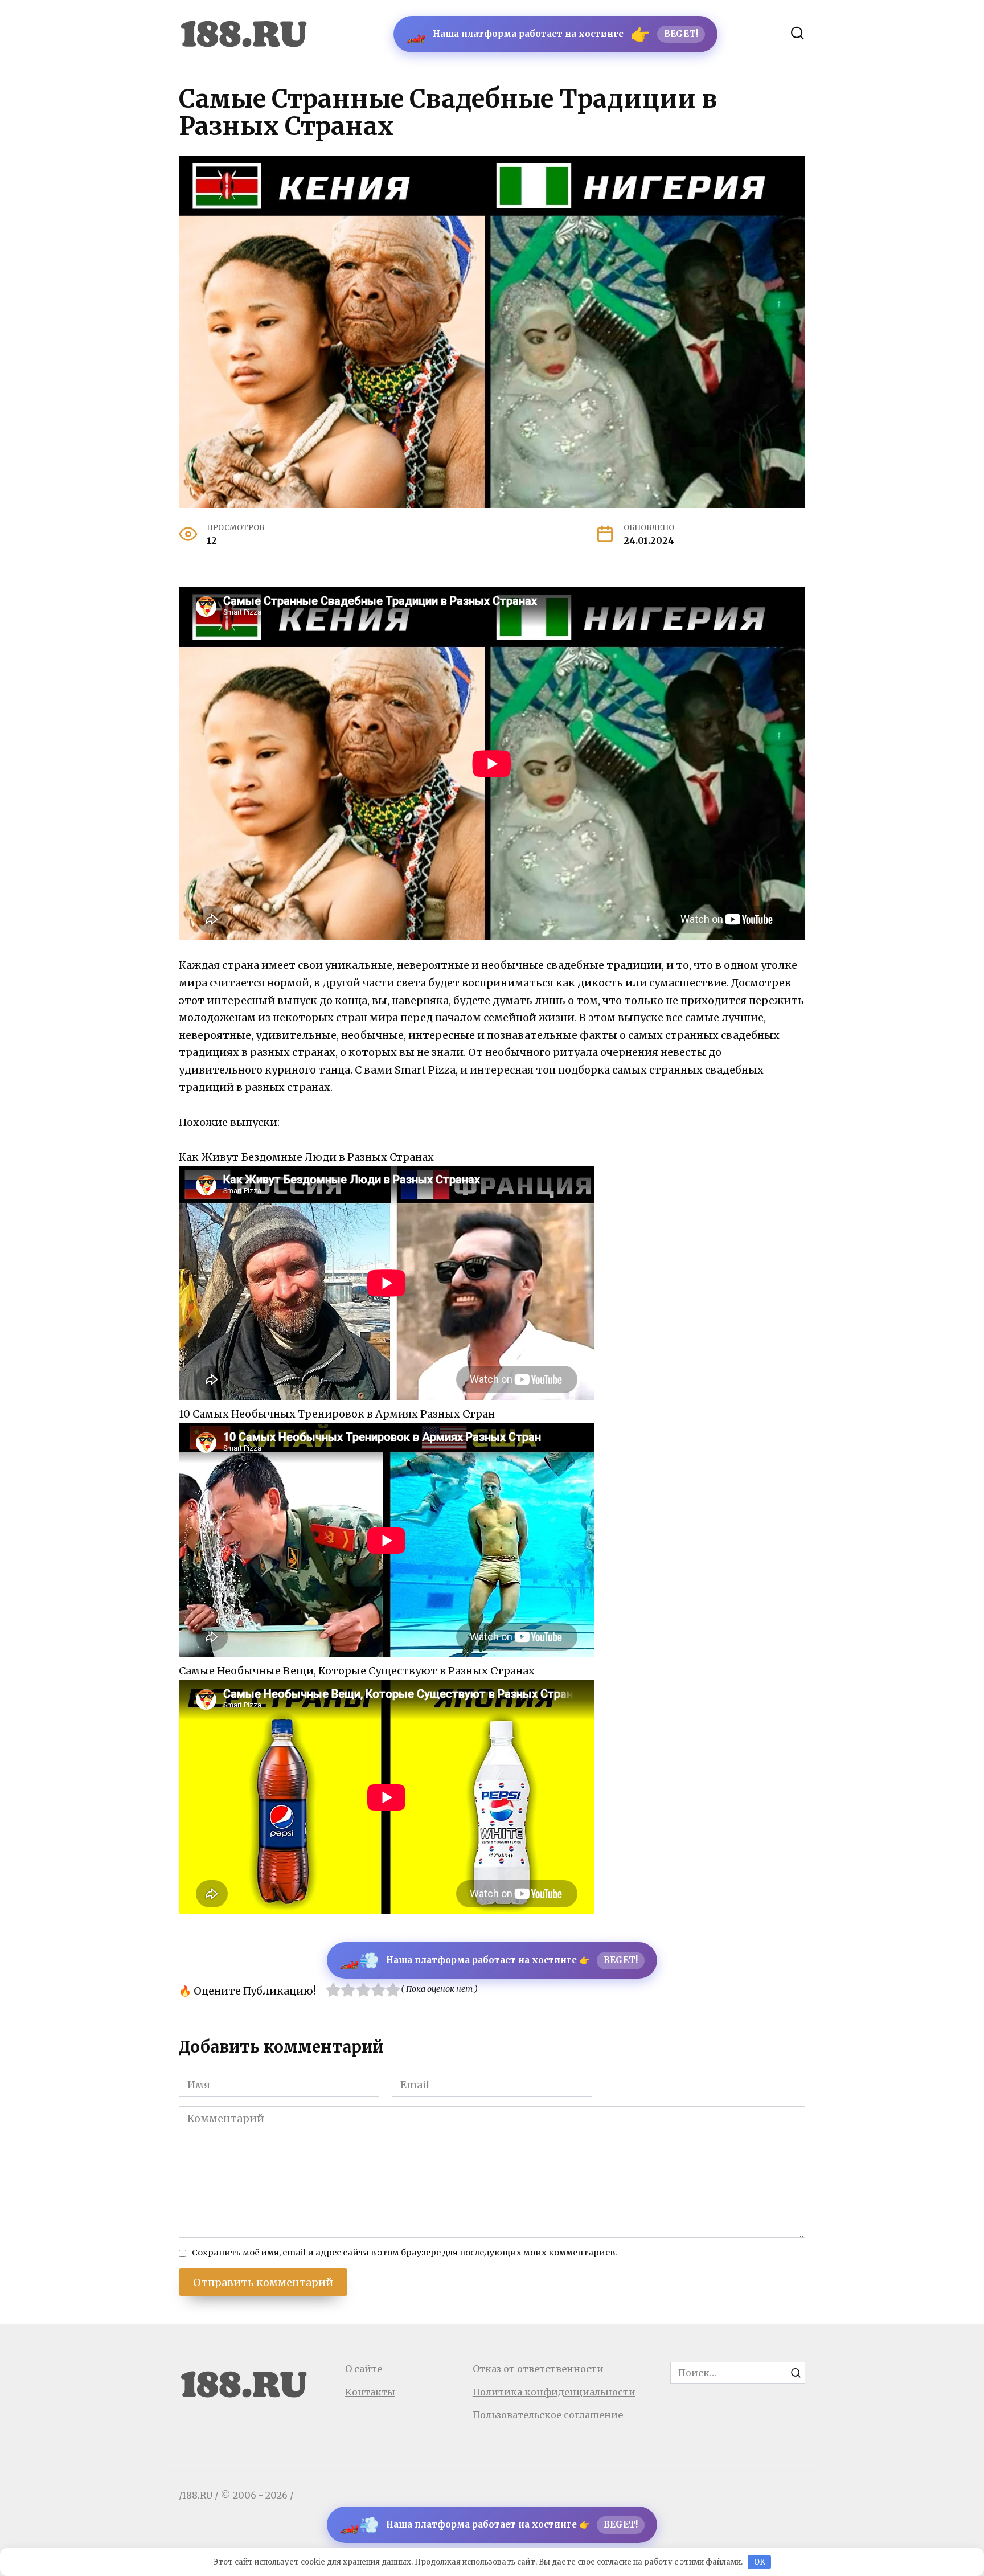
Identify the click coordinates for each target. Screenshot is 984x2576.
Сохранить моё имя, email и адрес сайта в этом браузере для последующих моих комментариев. (405, 2253)
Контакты (370, 2392)
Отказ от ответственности (538, 2369)
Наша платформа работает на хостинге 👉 (489, 1960)
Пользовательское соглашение (548, 2415)
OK (760, 2562)
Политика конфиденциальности (554, 2392)
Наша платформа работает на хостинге (552, 34)
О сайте (364, 2369)
